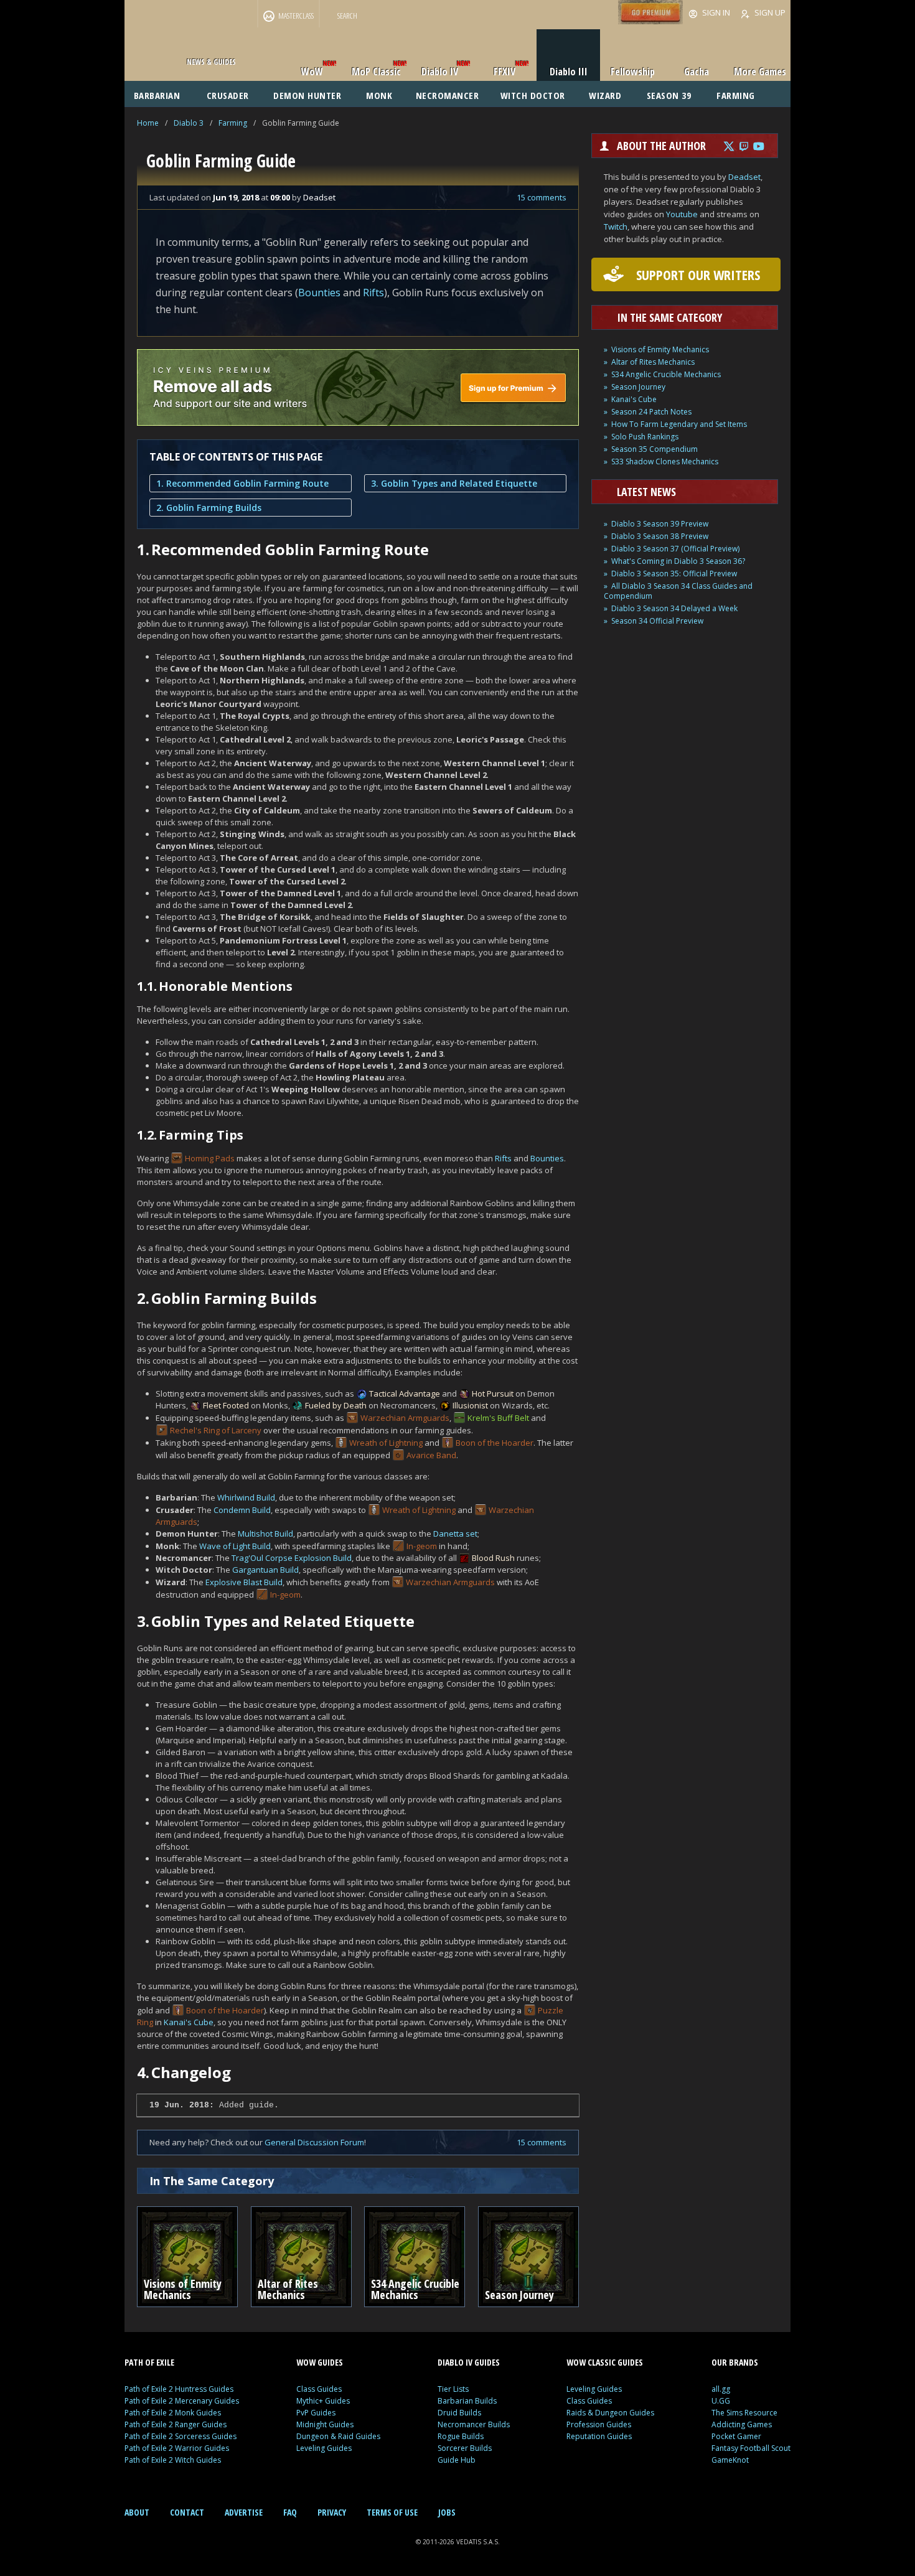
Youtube (682, 214)
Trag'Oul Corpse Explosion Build (292, 1558)
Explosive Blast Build (244, 1582)
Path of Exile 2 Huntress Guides (179, 2389)
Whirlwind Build (246, 1497)
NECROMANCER (448, 95)
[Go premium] (650, 21)
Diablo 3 (189, 123)
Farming (233, 123)
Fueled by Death (336, 1405)
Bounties (319, 293)
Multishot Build (265, 1534)
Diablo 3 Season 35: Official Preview (674, 574)
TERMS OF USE (392, 2512)
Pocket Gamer (736, 2436)
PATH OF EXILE (149, 2362)
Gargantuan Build (265, 1570)
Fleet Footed (226, 1405)
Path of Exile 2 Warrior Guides (177, 2448)
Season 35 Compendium (655, 449)
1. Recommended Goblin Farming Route (242, 483)
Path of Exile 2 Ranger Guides (176, 2424)
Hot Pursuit (493, 1393)
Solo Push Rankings (645, 437)
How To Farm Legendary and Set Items (679, 424)
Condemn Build (242, 1510)
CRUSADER (228, 95)
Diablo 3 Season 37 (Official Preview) (675, 549)
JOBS (447, 2512)
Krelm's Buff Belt (498, 1418)
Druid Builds (459, 2413)
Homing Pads (210, 1158)
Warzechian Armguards (405, 1418)
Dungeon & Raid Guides (338, 2436)
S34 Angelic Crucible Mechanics (666, 374)
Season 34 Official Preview (657, 621)
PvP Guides (316, 2413)
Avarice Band (431, 1455)
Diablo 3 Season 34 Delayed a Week (674, 608)
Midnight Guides (325, 2424)
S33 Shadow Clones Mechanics (665, 461)
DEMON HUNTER (307, 95)
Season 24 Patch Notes (651, 412)
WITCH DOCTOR (533, 95)
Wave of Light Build (235, 1546)
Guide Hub (457, 2460)
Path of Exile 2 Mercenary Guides (182, 2401)
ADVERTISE (244, 2512)
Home (148, 123)
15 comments (542, 197)
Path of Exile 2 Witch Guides (173, 2460)
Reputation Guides (599, 2436)
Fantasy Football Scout (751, 2448)
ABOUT (137, 2512)
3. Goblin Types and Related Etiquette (454, 483)
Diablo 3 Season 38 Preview (660, 536)
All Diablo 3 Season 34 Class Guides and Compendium (678, 591)
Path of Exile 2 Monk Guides (173, 2413)
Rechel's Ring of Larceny (216, 1430)
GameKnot (730, 2460)
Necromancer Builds (474, 2424)
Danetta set (455, 1534)
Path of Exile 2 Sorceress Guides (181, 2436)
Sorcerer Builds (465, 2448)
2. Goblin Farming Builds (209, 508)
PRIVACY (332, 2512)
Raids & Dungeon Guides (610, 2413)
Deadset (744, 177)
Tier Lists (453, 2389)
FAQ (290, 2512)
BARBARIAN (157, 95)
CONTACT (187, 2512)
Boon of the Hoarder (495, 1443)
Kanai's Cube (189, 2022)
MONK (379, 95)
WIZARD (605, 95)
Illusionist (470, 1405)
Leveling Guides (324, 2448)
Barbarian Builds (467, 2401)
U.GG (721, 2401)
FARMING (736, 95)
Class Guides (319, 2389)
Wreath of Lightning (386, 1443)
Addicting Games (742, 2424)
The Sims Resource (744, 2413)
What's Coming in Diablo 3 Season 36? (678, 561)
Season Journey (638, 387)
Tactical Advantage (405, 1393)
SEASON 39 (669, 95)
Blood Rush (493, 1558)
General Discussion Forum (314, 2142)
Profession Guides (599, 2424)
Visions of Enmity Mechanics (660, 349)
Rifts (373, 293)
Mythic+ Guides (323, 2401)
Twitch (616, 227)
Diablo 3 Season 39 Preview (660, 524)
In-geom (422, 1546)
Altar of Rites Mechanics (653, 362)
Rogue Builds (461, 2436)
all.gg (721, 2389)
